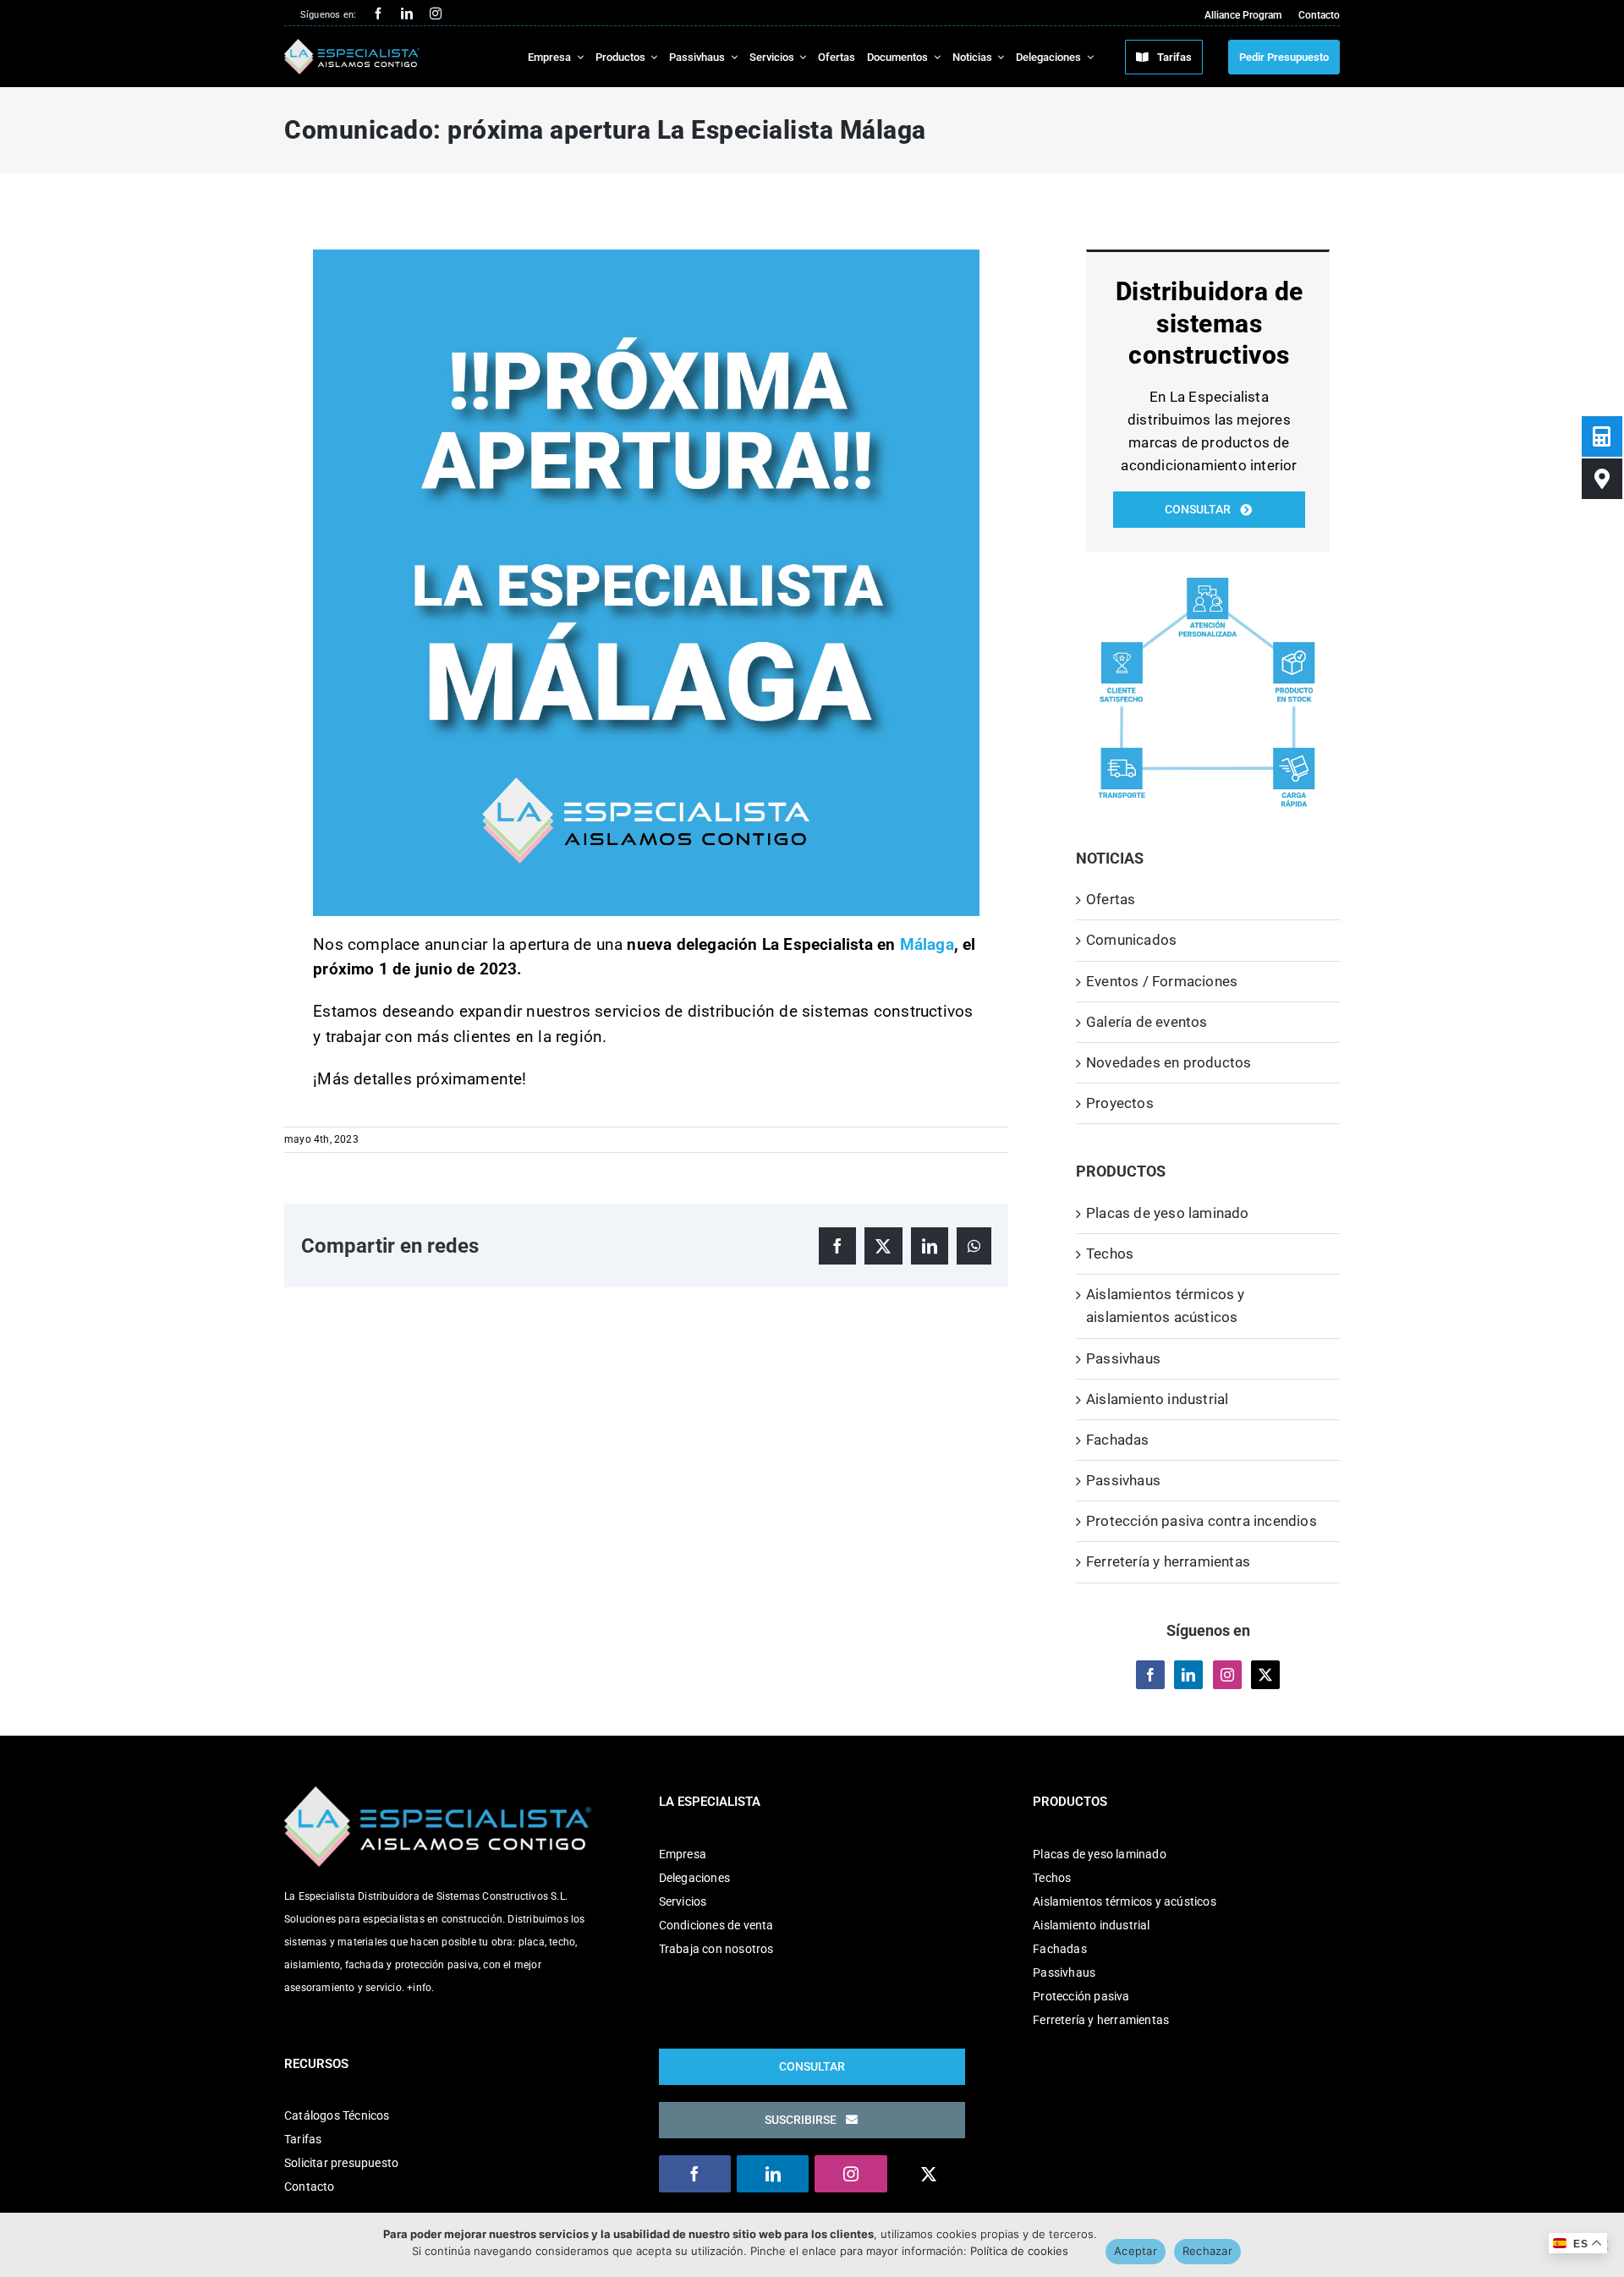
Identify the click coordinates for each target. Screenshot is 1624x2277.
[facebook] (378, 14)
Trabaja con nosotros (716, 1949)
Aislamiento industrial (1157, 1399)
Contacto (310, 2186)
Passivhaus (1123, 1358)
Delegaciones (694, 1878)
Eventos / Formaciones (1162, 981)
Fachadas (1118, 1440)
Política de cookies (1019, 2251)
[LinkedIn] (1188, 1675)
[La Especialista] (352, 46)
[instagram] (436, 14)
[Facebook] (1150, 1675)
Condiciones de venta (716, 1925)
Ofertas (1111, 899)
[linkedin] (407, 14)
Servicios (683, 1901)
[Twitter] (1265, 1675)
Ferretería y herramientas (1168, 1561)
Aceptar (1136, 2251)
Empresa (683, 1854)
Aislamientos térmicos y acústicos (1125, 1901)
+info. (420, 1988)
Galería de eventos (1147, 1022)
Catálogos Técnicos (337, 2115)
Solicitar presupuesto (341, 2163)
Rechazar (1207, 2251)
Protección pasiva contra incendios (1202, 1521)
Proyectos (1120, 1103)
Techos (1110, 1254)
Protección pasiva (1081, 1996)
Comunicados (1131, 940)
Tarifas (303, 2139)
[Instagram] (1227, 1675)
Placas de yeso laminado (1168, 1213)
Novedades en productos (1169, 1062)
